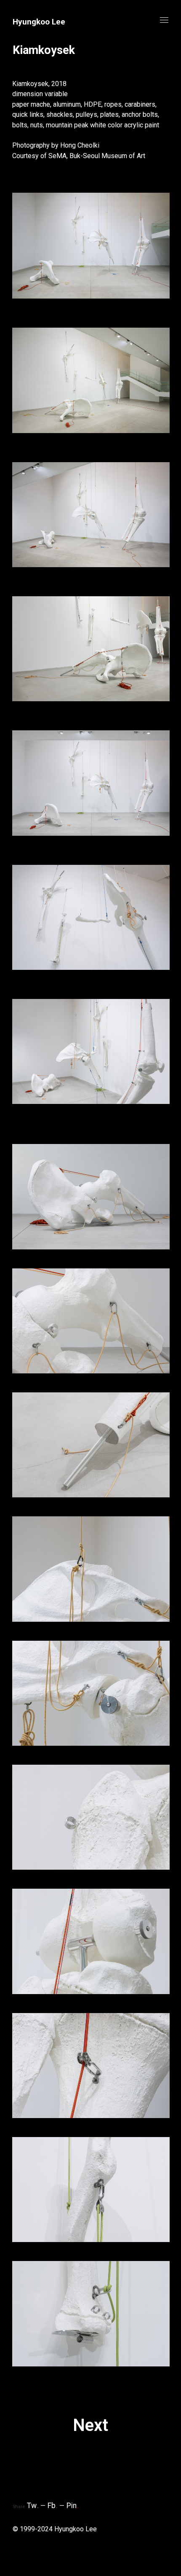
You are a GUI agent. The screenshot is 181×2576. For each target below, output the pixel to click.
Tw (33, 2506)
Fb (53, 2506)
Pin (73, 2506)
